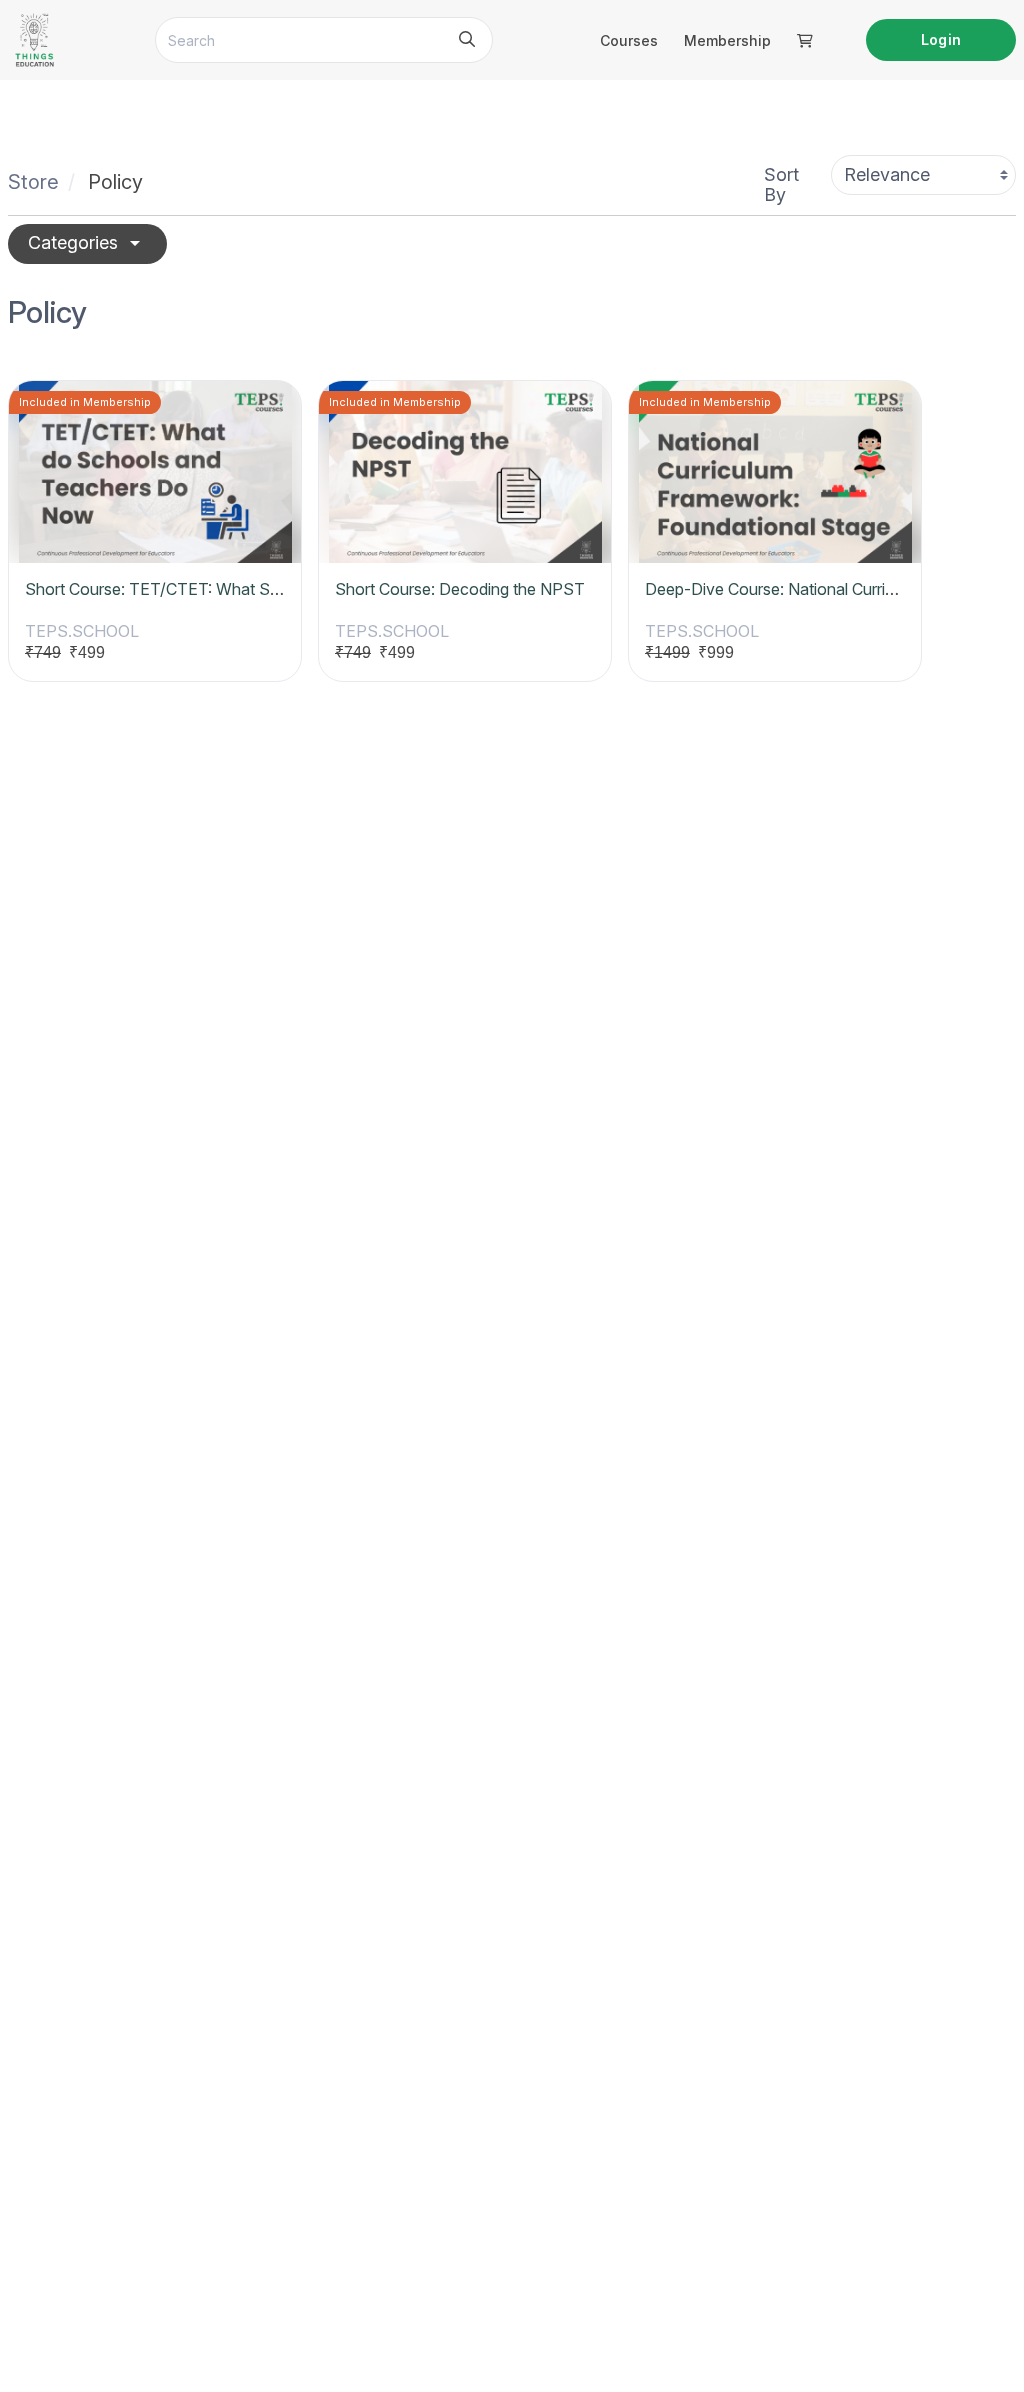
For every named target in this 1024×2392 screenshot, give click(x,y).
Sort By (781, 184)
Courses (629, 40)
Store (33, 182)
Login (940, 39)
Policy (115, 182)
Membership (727, 40)
